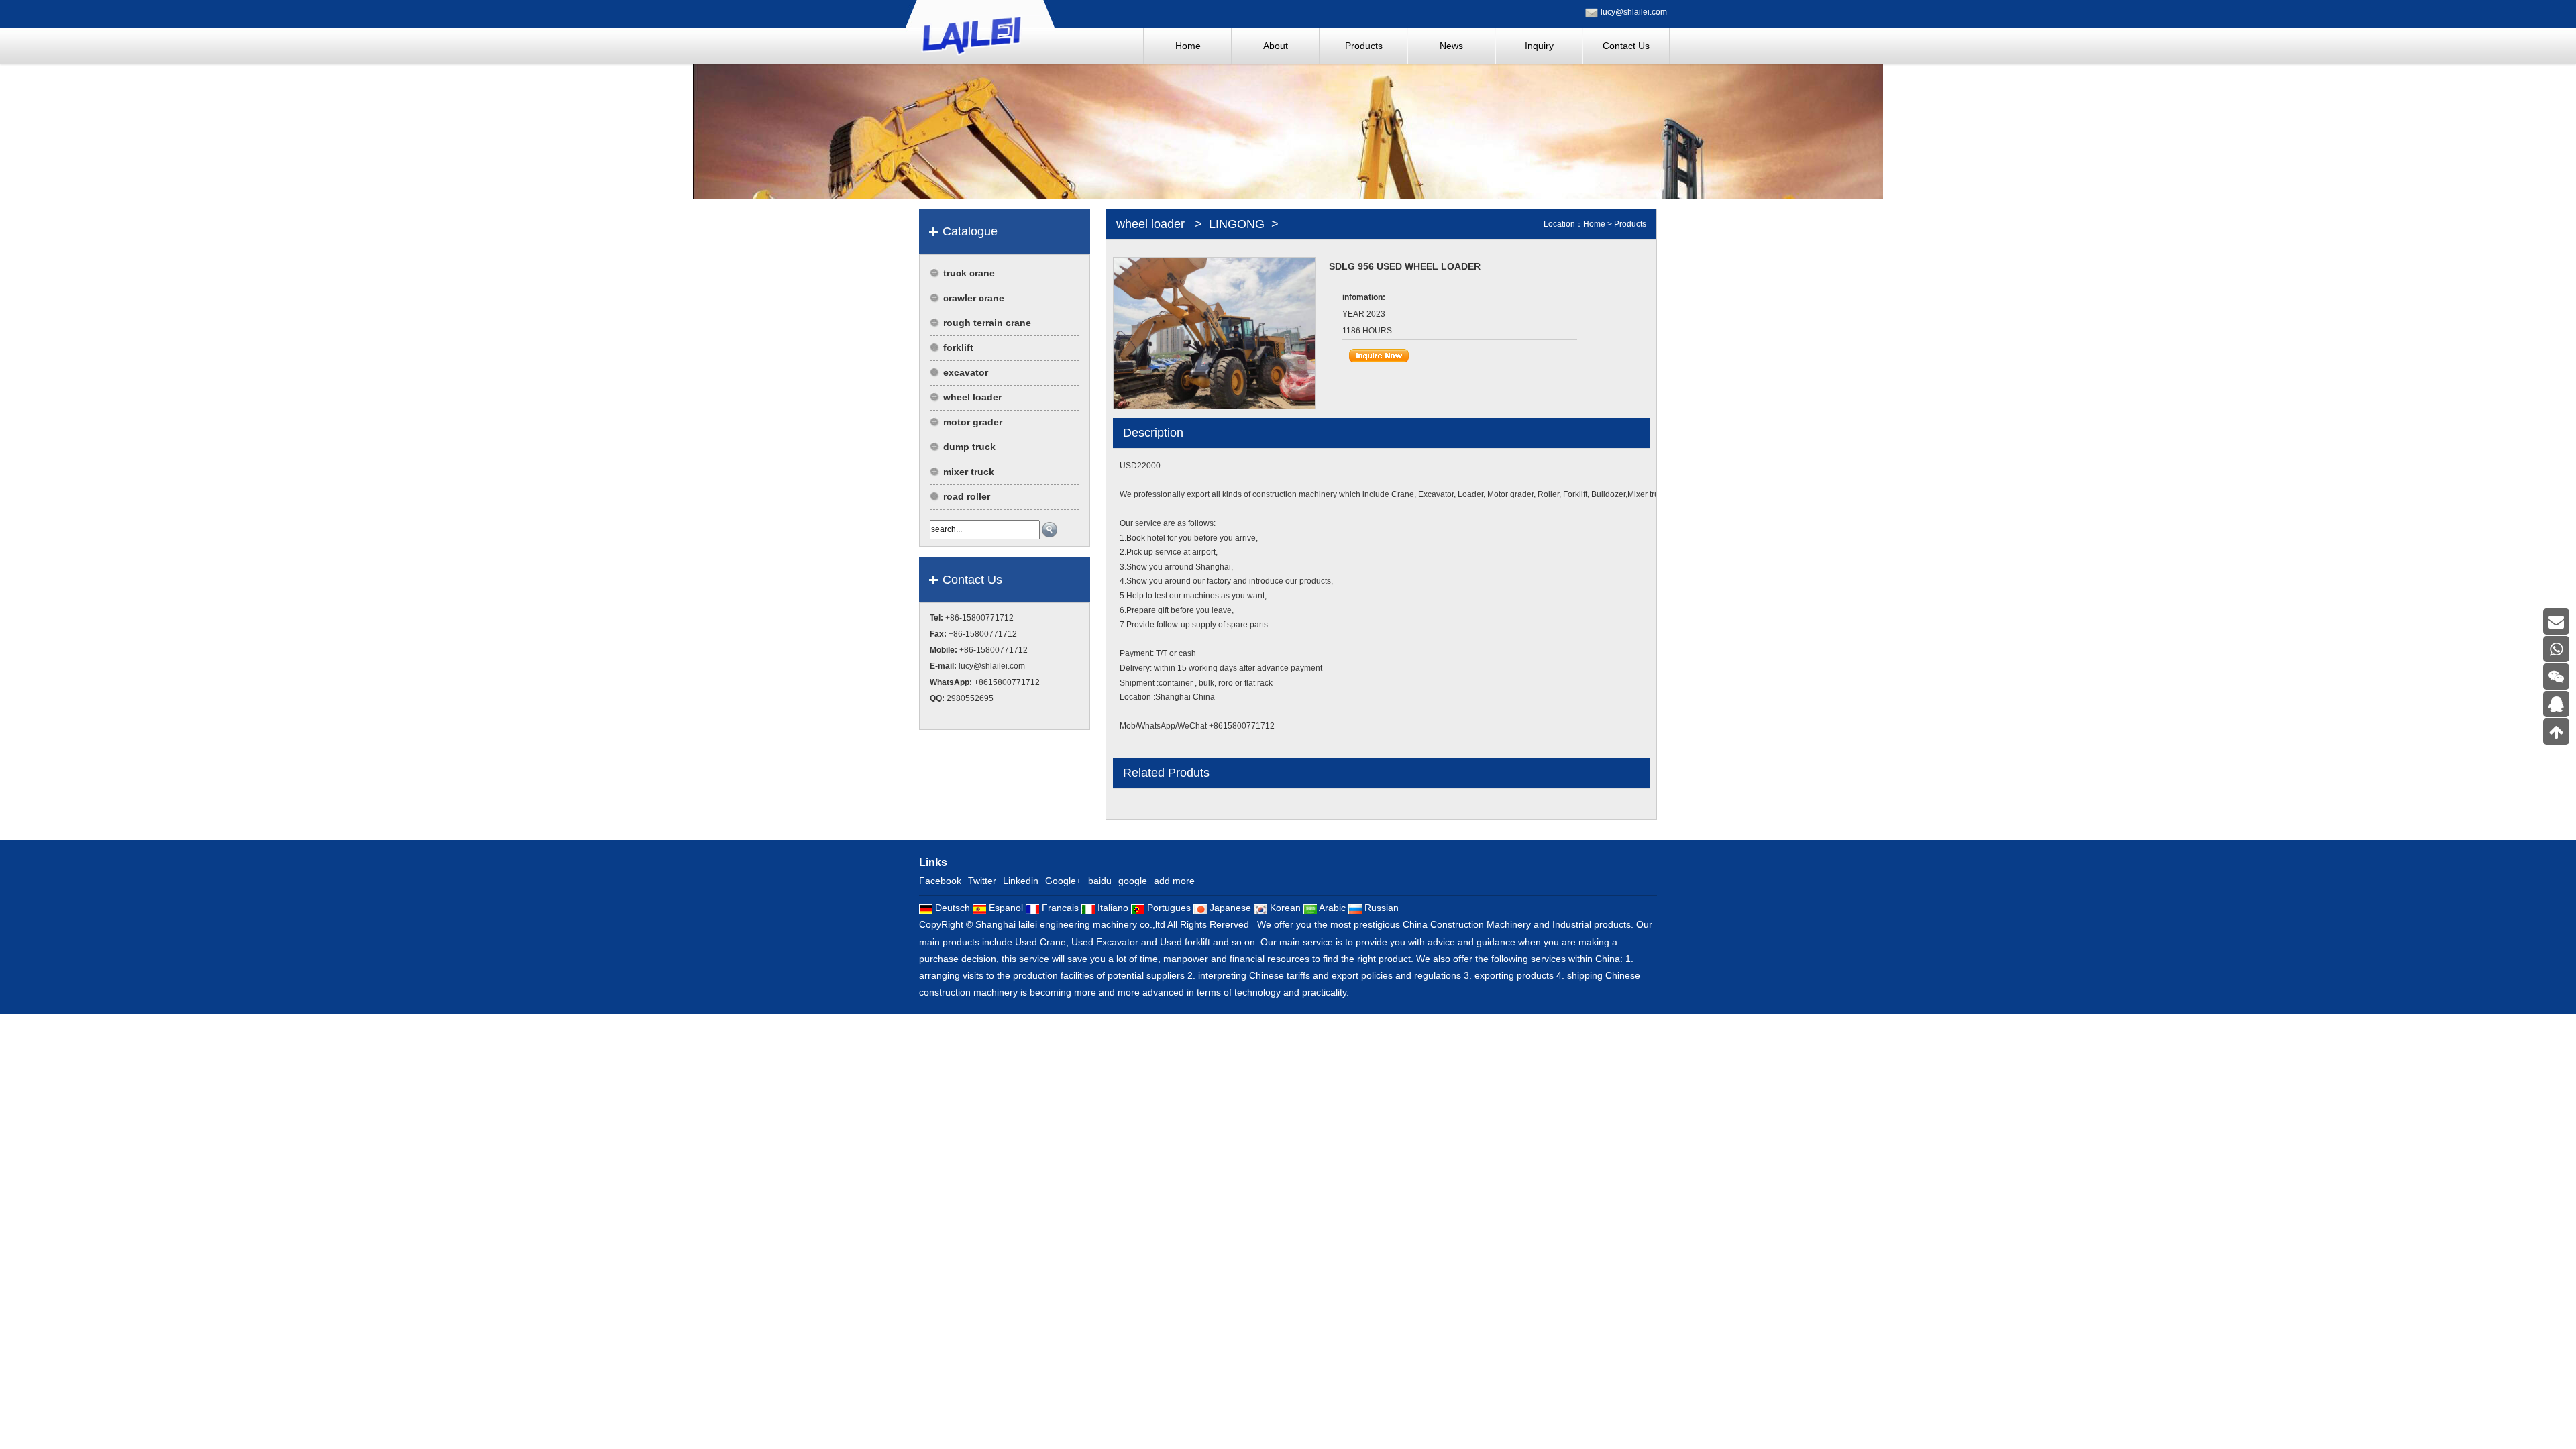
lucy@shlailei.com (1634, 12)
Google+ (1063, 881)
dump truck (969, 447)
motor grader (973, 422)
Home (1594, 224)
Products (1630, 224)
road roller (967, 496)
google (1133, 881)
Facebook (940, 881)
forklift (958, 347)
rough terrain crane (987, 323)
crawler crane (974, 298)
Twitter (982, 881)
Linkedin (1021, 881)
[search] (1050, 530)
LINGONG (1237, 224)
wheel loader (972, 397)
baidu (1100, 881)
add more (1174, 881)
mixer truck (969, 472)
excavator (966, 372)
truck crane (969, 273)
